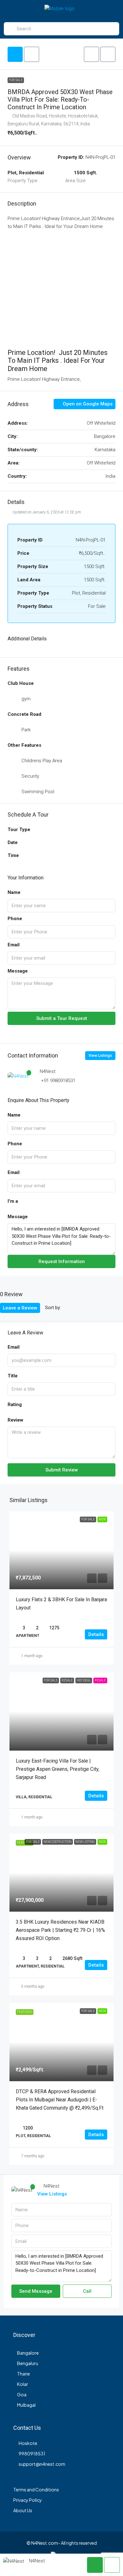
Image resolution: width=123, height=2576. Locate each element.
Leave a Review (20, 1308)
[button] (91, 54)
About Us (23, 2510)
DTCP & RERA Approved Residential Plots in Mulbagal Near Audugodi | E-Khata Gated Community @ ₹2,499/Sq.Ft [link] (60, 2100)
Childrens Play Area (42, 761)
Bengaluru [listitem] (28, 2363)
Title (13, 1376)
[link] (61, 1550)
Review (15, 1420)
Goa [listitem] (22, 2394)
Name (14, 892)
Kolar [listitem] (23, 2384)
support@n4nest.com (42, 2464)
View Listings (100, 1056)
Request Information (62, 1261)
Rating (15, 1405)
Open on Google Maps (87, 404)
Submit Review (62, 1470)
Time (13, 855)
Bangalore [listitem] (28, 2353)
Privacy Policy (28, 2500)
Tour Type (19, 830)
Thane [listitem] (23, 2374)
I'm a (13, 1201)
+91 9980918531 (58, 1081)
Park (26, 730)
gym (26, 699)
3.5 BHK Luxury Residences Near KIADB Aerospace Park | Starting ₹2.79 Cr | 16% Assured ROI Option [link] (60, 1930)
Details (96, 1634)
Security (30, 776)
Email (14, 945)
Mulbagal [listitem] (26, 2405)
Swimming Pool (38, 792)
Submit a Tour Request (62, 1018)
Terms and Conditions (36, 2489)
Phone (15, 919)
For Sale (16, 80)
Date (13, 842)
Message (18, 971)
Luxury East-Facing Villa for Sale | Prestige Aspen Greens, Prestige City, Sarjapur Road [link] (58, 1769)
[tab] (15, 54)
